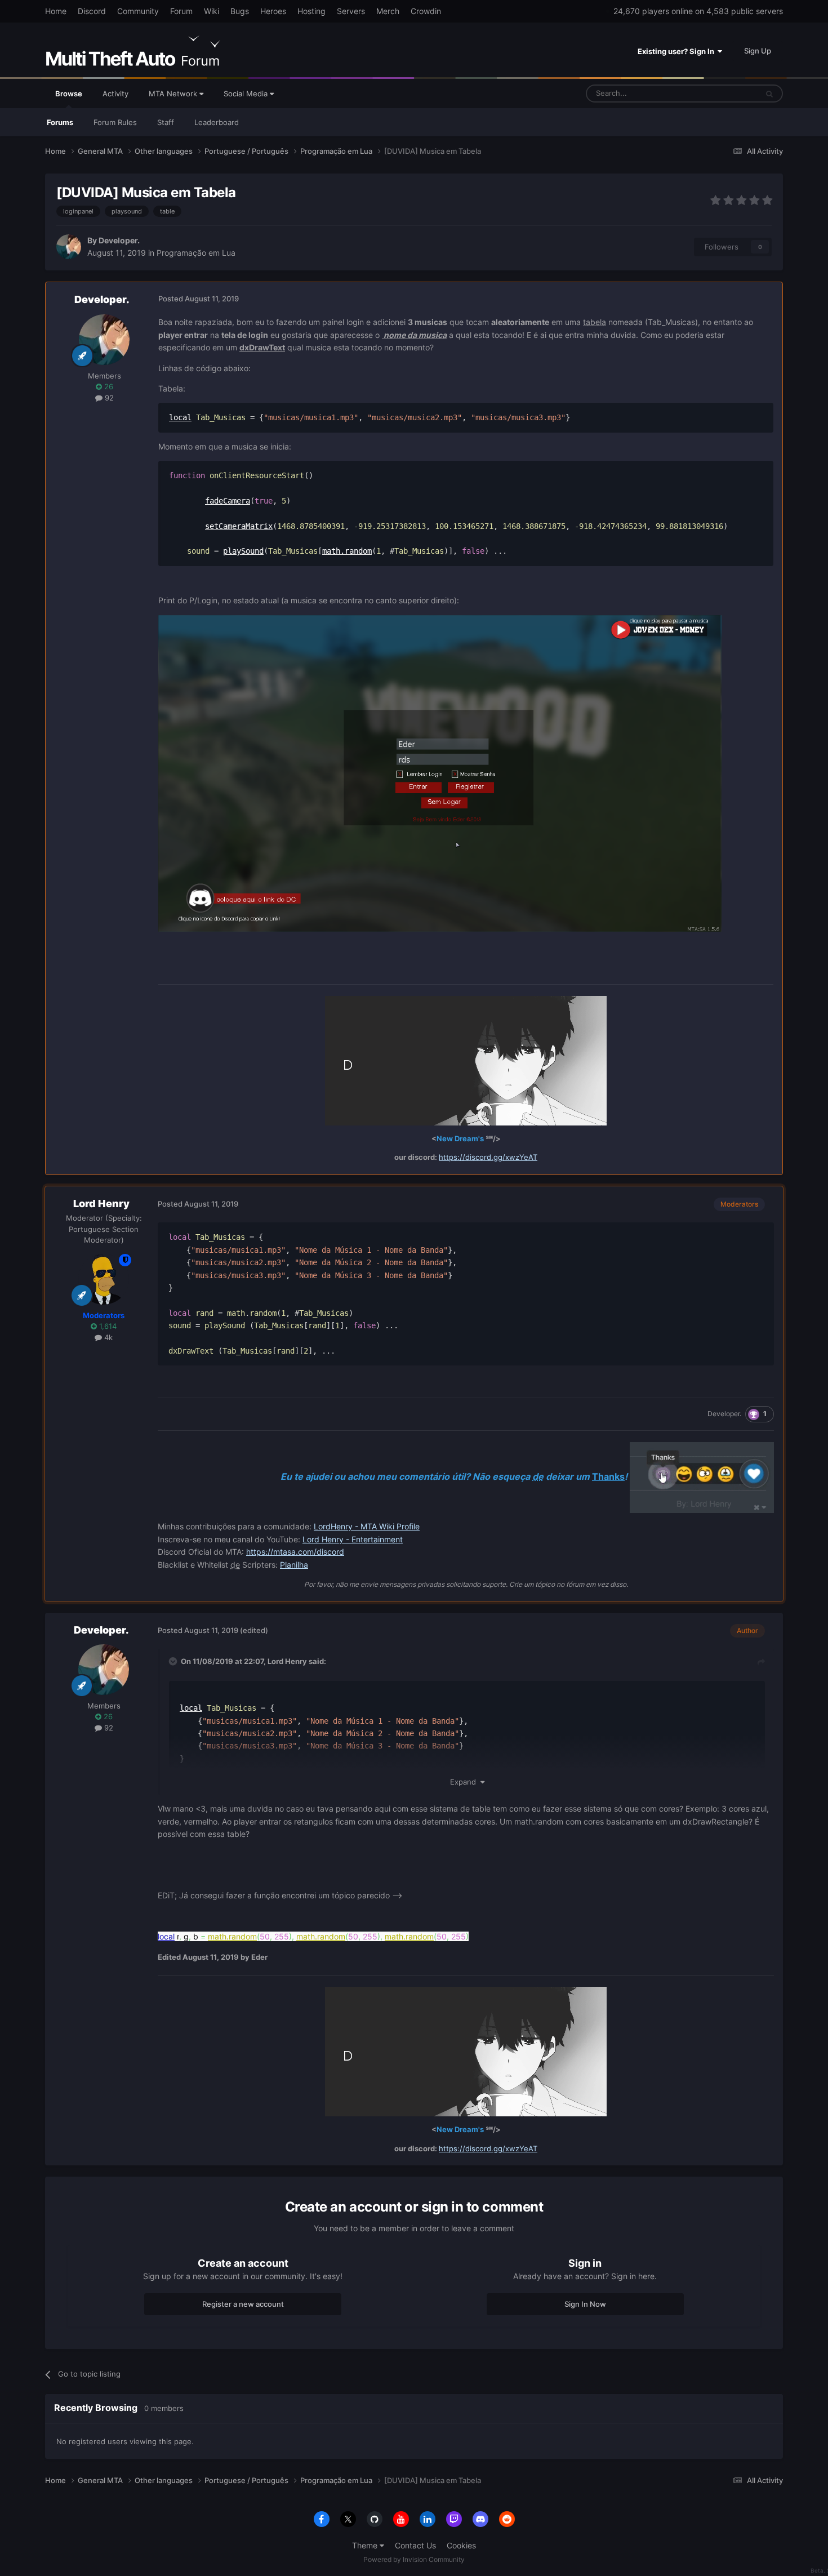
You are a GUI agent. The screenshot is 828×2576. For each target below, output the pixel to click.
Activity (115, 94)
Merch (388, 11)
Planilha (294, 1565)
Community (138, 11)
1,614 (107, 1326)
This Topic (725, 93)
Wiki (212, 11)
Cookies (461, 2545)
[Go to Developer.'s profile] (69, 247)
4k (107, 1337)
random (358, 551)
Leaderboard (217, 122)
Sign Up (758, 51)
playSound (243, 551)
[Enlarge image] (440, 773)
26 (108, 386)
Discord (92, 11)
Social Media (247, 94)
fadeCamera (228, 501)
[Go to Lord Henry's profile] (104, 1279)
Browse (69, 94)
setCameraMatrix (239, 526)
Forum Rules (115, 122)
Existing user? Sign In (678, 51)
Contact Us (415, 2545)
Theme (366, 2545)
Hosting (311, 11)
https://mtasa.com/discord (295, 1552)
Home (56, 11)
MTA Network (174, 94)
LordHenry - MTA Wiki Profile (367, 1526)
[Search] (769, 94)
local (180, 417)
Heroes (273, 11)
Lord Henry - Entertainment (353, 1539)
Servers (351, 11)
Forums (60, 122)
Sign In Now (585, 2304)
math (331, 551)
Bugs (240, 11)
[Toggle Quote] (174, 1661)
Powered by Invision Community (414, 2559)
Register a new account (243, 2304)
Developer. (119, 240)
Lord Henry (101, 1204)
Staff (166, 122)
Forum (181, 11)
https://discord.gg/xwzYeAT (488, 1157)
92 (108, 398)
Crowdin (426, 11)
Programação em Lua (196, 253)
